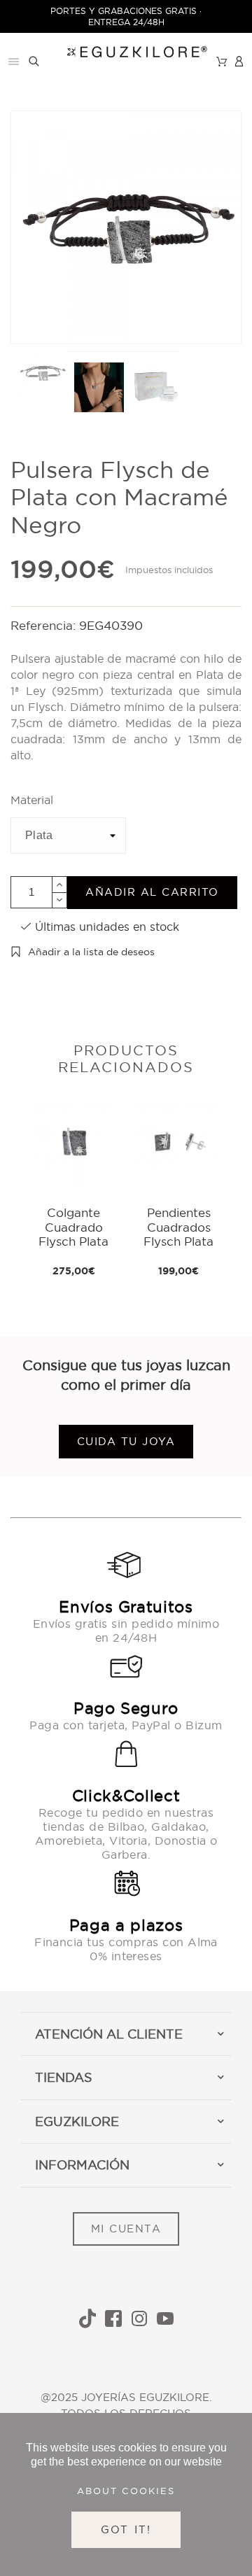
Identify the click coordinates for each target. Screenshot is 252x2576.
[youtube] (165, 2318)
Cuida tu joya (126, 1441)
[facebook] (113, 2318)
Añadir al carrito (152, 892)
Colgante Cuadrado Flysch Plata (73, 1227)
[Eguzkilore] (126, 50)
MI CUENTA (126, 2229)
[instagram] (139, 2318)
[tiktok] (87, 2318)
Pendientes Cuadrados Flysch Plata (178, 1227)
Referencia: (45, 625)
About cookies (126, 2491)
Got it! (126, 2529)
